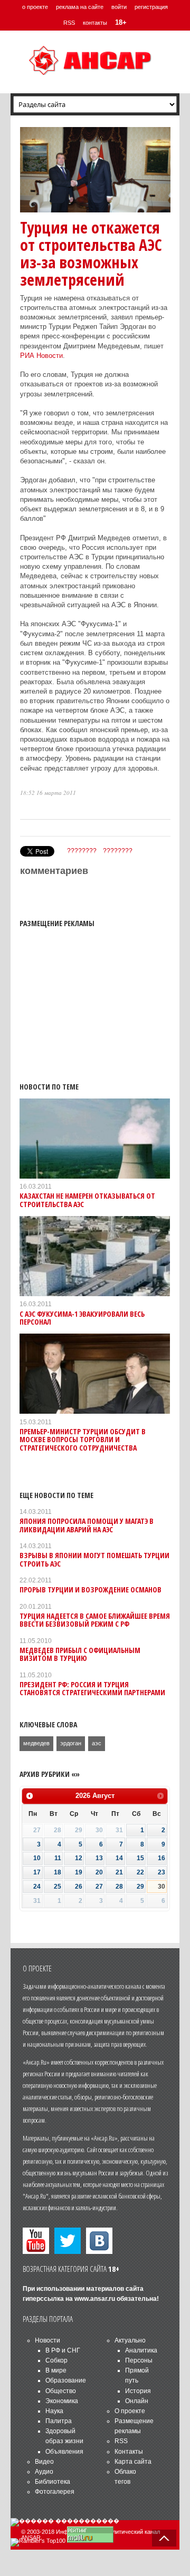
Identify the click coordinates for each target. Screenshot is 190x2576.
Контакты (129, 2452)
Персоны (139, 2360)
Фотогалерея (55, 2492)
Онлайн (137, 2401)
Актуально (130, 2340)
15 (140, 1858)
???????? (82, 851)
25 (58, 1887)
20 (99, 1872)
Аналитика (141, 2350)
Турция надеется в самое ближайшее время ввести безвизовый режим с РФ (95, 1620)
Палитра (59, 2421)
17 (37, 1872)
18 (58, 1872)
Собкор (56, 2360)
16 (161, 1858)
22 (140, 1872)
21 (119, 1872)
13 (99, 1858)
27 (99, 1887)
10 (37, 1858)
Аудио (44, 2472)
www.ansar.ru (95, 2299)
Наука (54, 2411)
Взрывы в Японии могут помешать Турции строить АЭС (94, 1559)
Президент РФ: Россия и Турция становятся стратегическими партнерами (92, 1688)
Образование (66, 2380)
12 (79, 1858)
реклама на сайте (80, 7)
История (138, 2391)
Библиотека (53, 2482)
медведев (36, 1743)
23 (161, 1872)
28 (119, 1887)
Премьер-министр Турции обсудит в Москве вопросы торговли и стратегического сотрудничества (83, 1440)
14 (119, 1858)
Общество (61, 2391)
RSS (69, 23)
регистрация (151, 7)
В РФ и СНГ (63, 2350)
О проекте (130, 2411)
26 (79, 1887)
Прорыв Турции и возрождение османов (91, 1590)
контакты (95, 23)
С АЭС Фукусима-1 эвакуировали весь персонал (82, 1318)
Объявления (64, 2452)
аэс (97, 1743)
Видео (44, 2462)
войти (119, 7)
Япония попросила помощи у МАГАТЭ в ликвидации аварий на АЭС (87, 1525)
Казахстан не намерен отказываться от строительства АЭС (87, 1200)
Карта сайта (133, 2462)
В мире (56, 2370)
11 (58, 1858)
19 (79, 1872)
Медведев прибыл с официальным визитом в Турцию (80, 1654)
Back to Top (164, 2538)
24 (37, 1887)
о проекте (35, 7)
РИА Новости (41, 356)
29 (140, 1887)
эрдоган (71, 1743)
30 (161, 1887)
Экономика (62, 2401)
